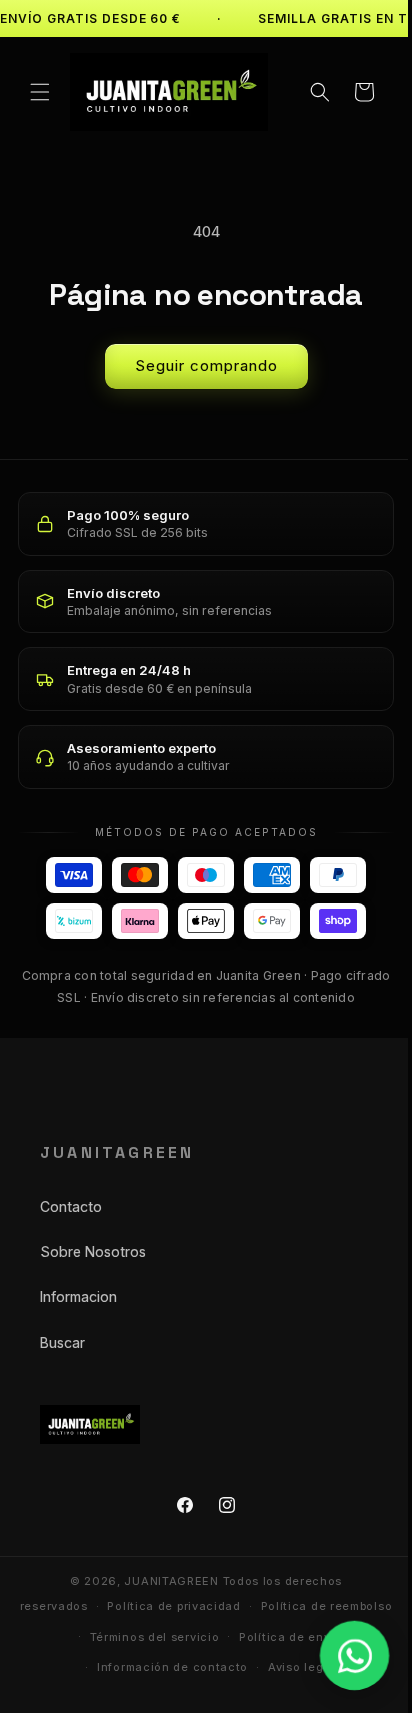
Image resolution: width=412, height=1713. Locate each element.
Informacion (78, 1292)
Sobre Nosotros (93, 1247)
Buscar (62, 1337)
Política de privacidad (242, 1602)
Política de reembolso (134, 1633)
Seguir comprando (198, 361)
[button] (40, 90)
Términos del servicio (284, 1633)
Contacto (71, 1202)
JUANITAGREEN (164, 1577)
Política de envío (122, 1663)
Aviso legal (208, 1694)
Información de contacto (269, 1663)
